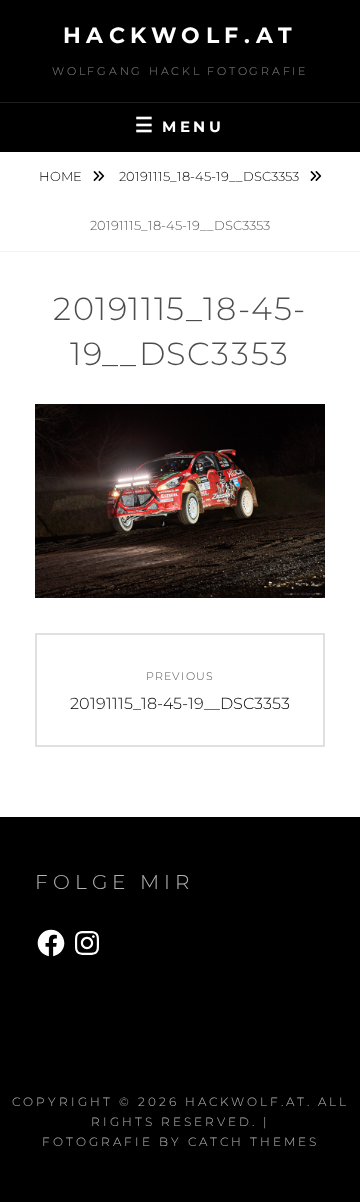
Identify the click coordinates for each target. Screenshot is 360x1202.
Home (62, 176)
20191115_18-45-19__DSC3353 (210, 176)
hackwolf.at (180, 35)
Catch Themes (253, 1141)
